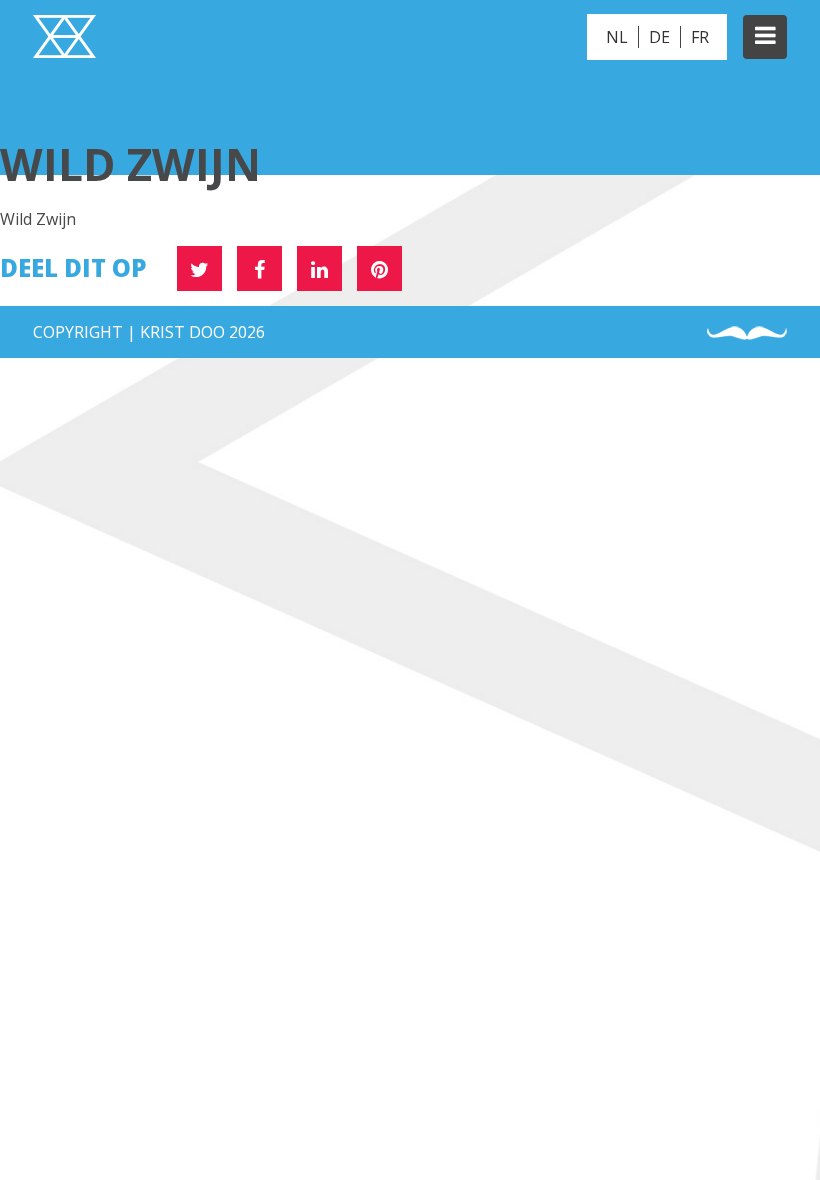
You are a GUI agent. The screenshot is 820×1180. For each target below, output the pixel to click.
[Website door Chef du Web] (747, 333)
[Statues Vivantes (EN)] (64, 39)
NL (617, 37)
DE (659, 37)
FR (700, 37)
